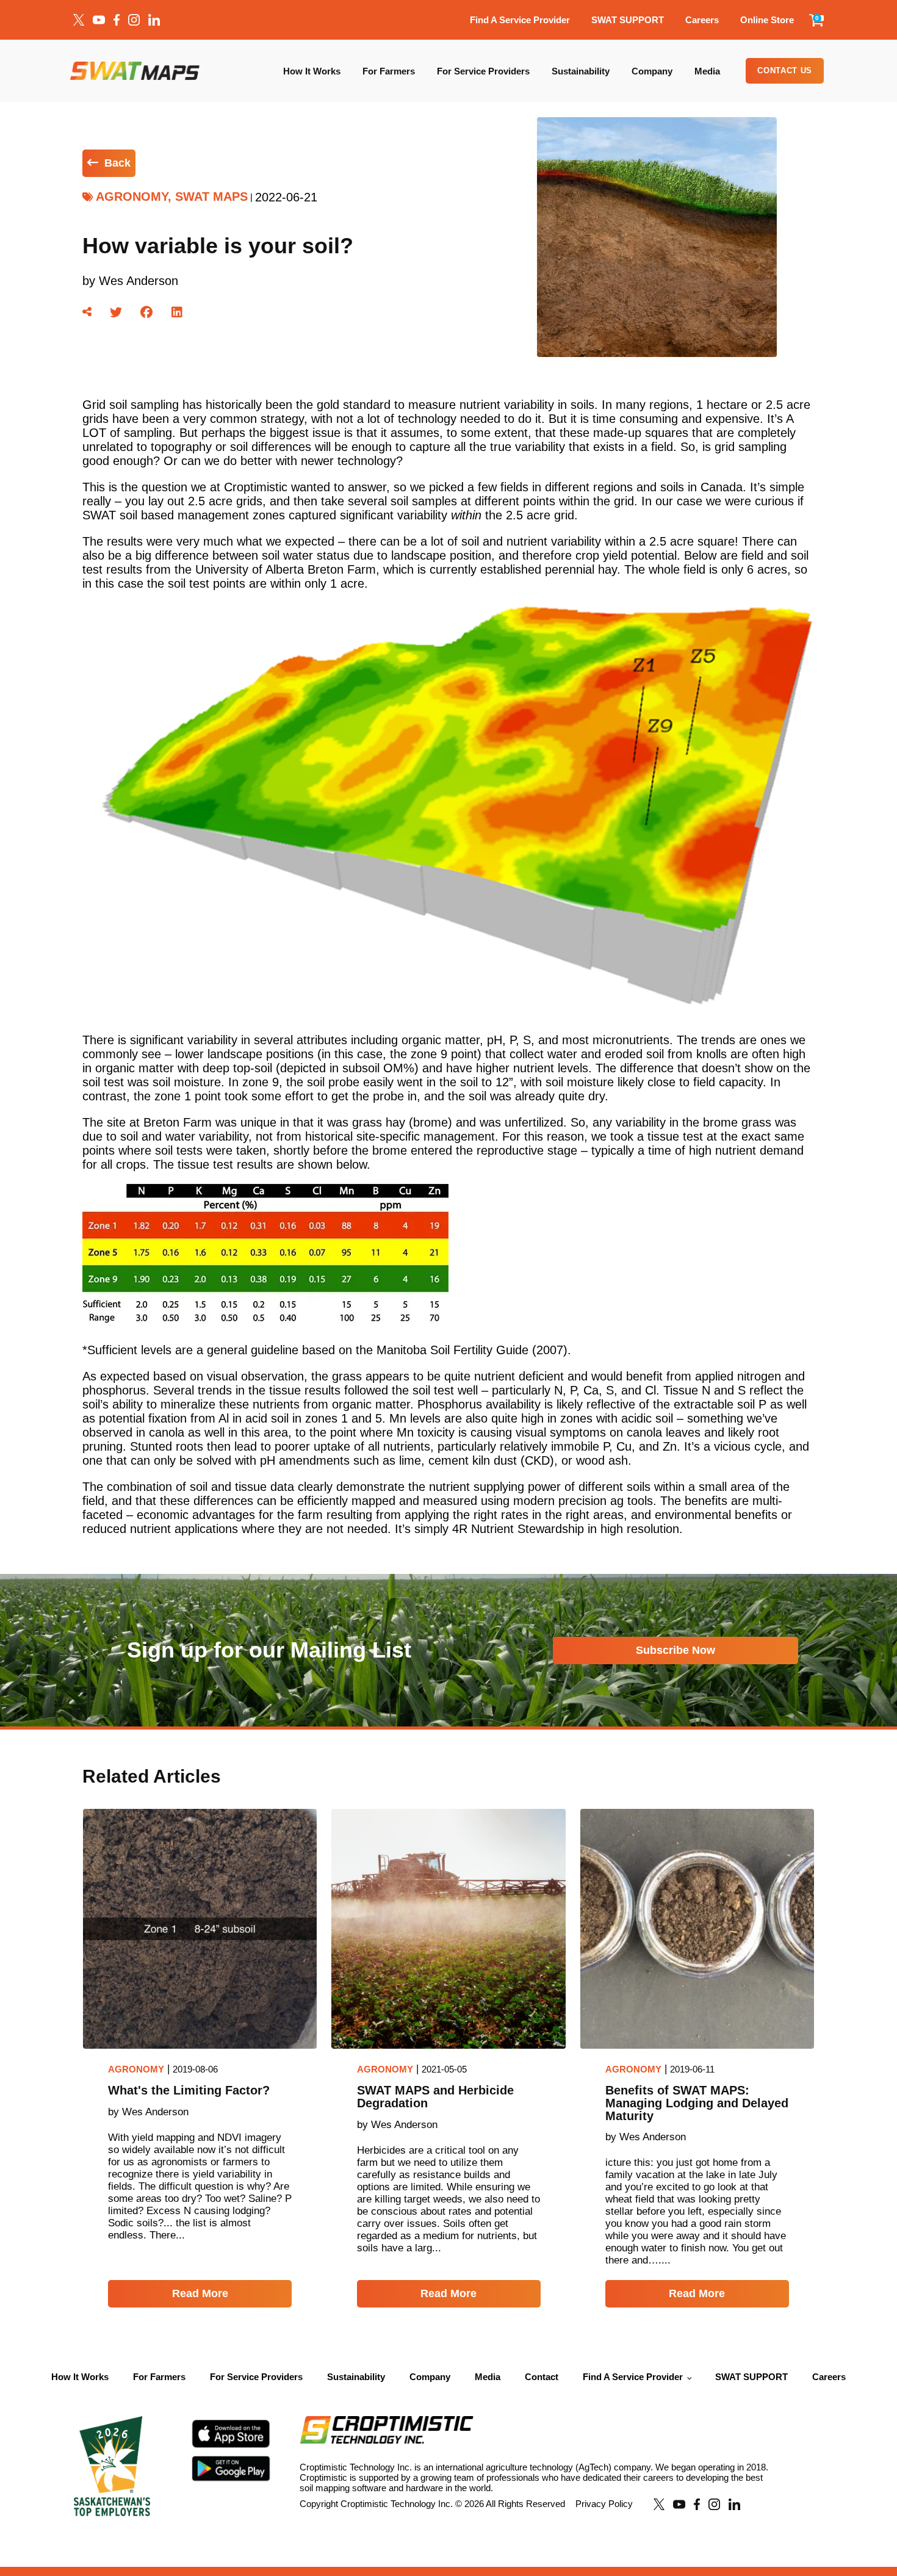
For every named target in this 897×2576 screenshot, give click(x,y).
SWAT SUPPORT (628, 20)
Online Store (767, 20)
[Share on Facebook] (146, 312)
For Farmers (389, 71)
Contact (542, 2377)
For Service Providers (483, 71)
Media (707, 71)
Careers (702, 20)
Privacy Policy (604, 2504)
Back (117, 163)
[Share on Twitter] (116, 312)
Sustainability (581, 71)
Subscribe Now (675, 1650)
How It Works (312, 71)
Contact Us (785, 70)
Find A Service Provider (520, 20)
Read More (200, 2293)
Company (652, 71)
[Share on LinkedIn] (177, 312)
